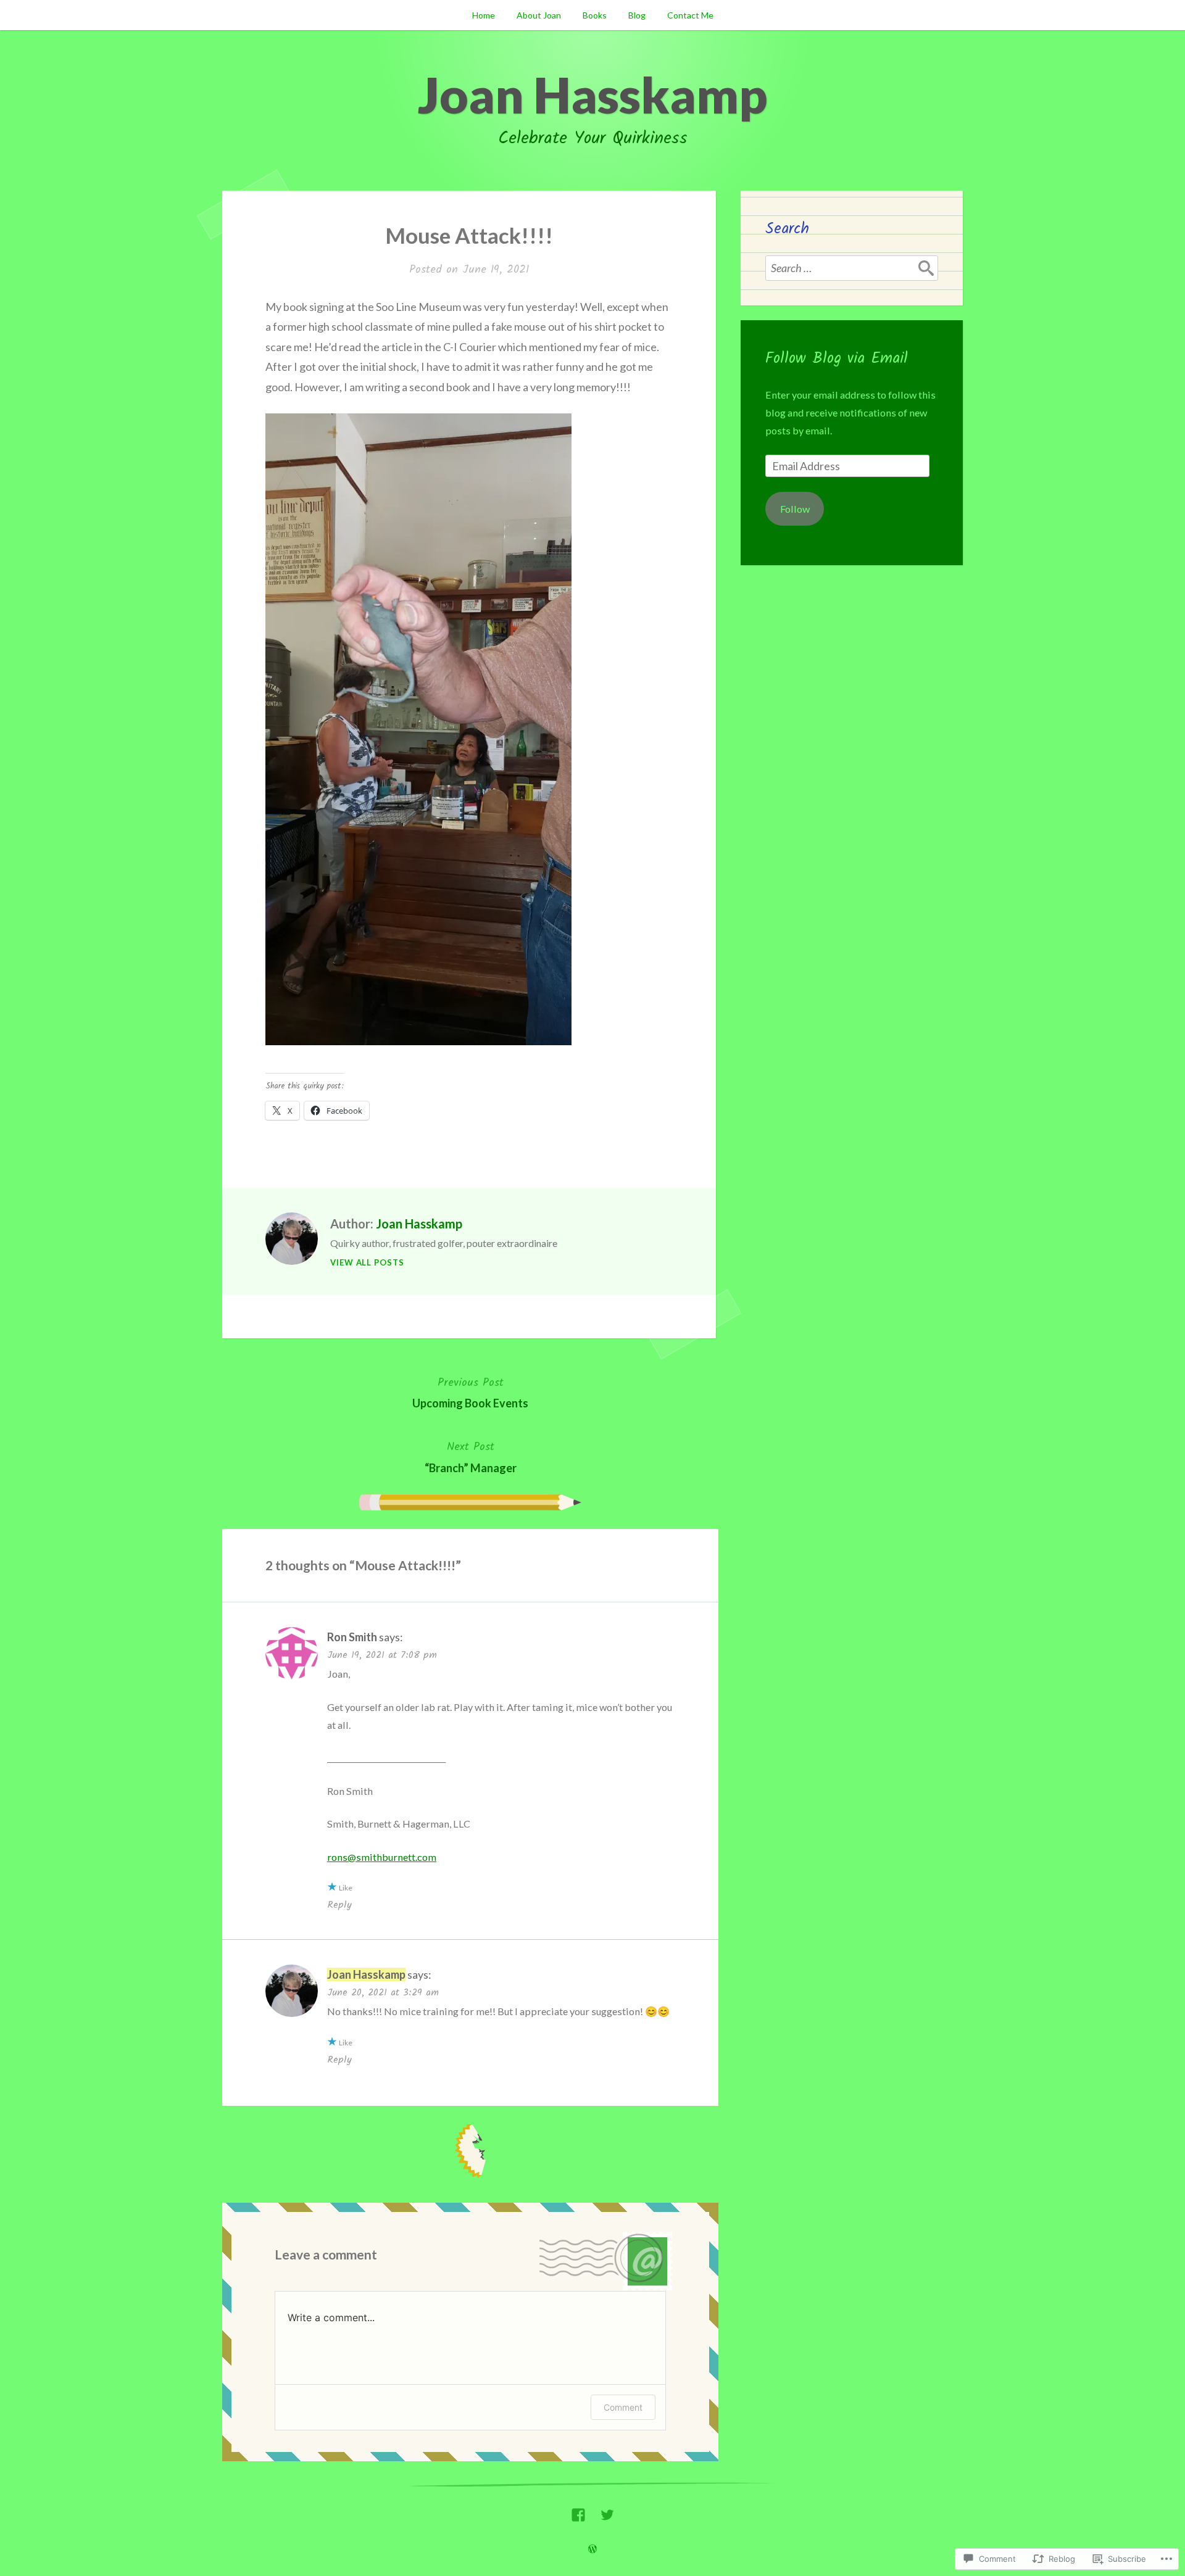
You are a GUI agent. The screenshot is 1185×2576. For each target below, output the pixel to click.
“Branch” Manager (471, 1456)
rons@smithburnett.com (382, 1857)
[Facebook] (578, 2512)
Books (595, 15)
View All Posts (367, 1262)
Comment (623, 2407)
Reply (339, 1905)
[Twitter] (607, 2512)
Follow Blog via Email (837, 358)
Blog (637, 15)
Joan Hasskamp (593, 94)
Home (484, 15)
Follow (795, 509)
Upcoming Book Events (470, 1392)
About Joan (539, 15)
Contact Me (690, 15)
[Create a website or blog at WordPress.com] (592, 2549)
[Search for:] (852, 268)
